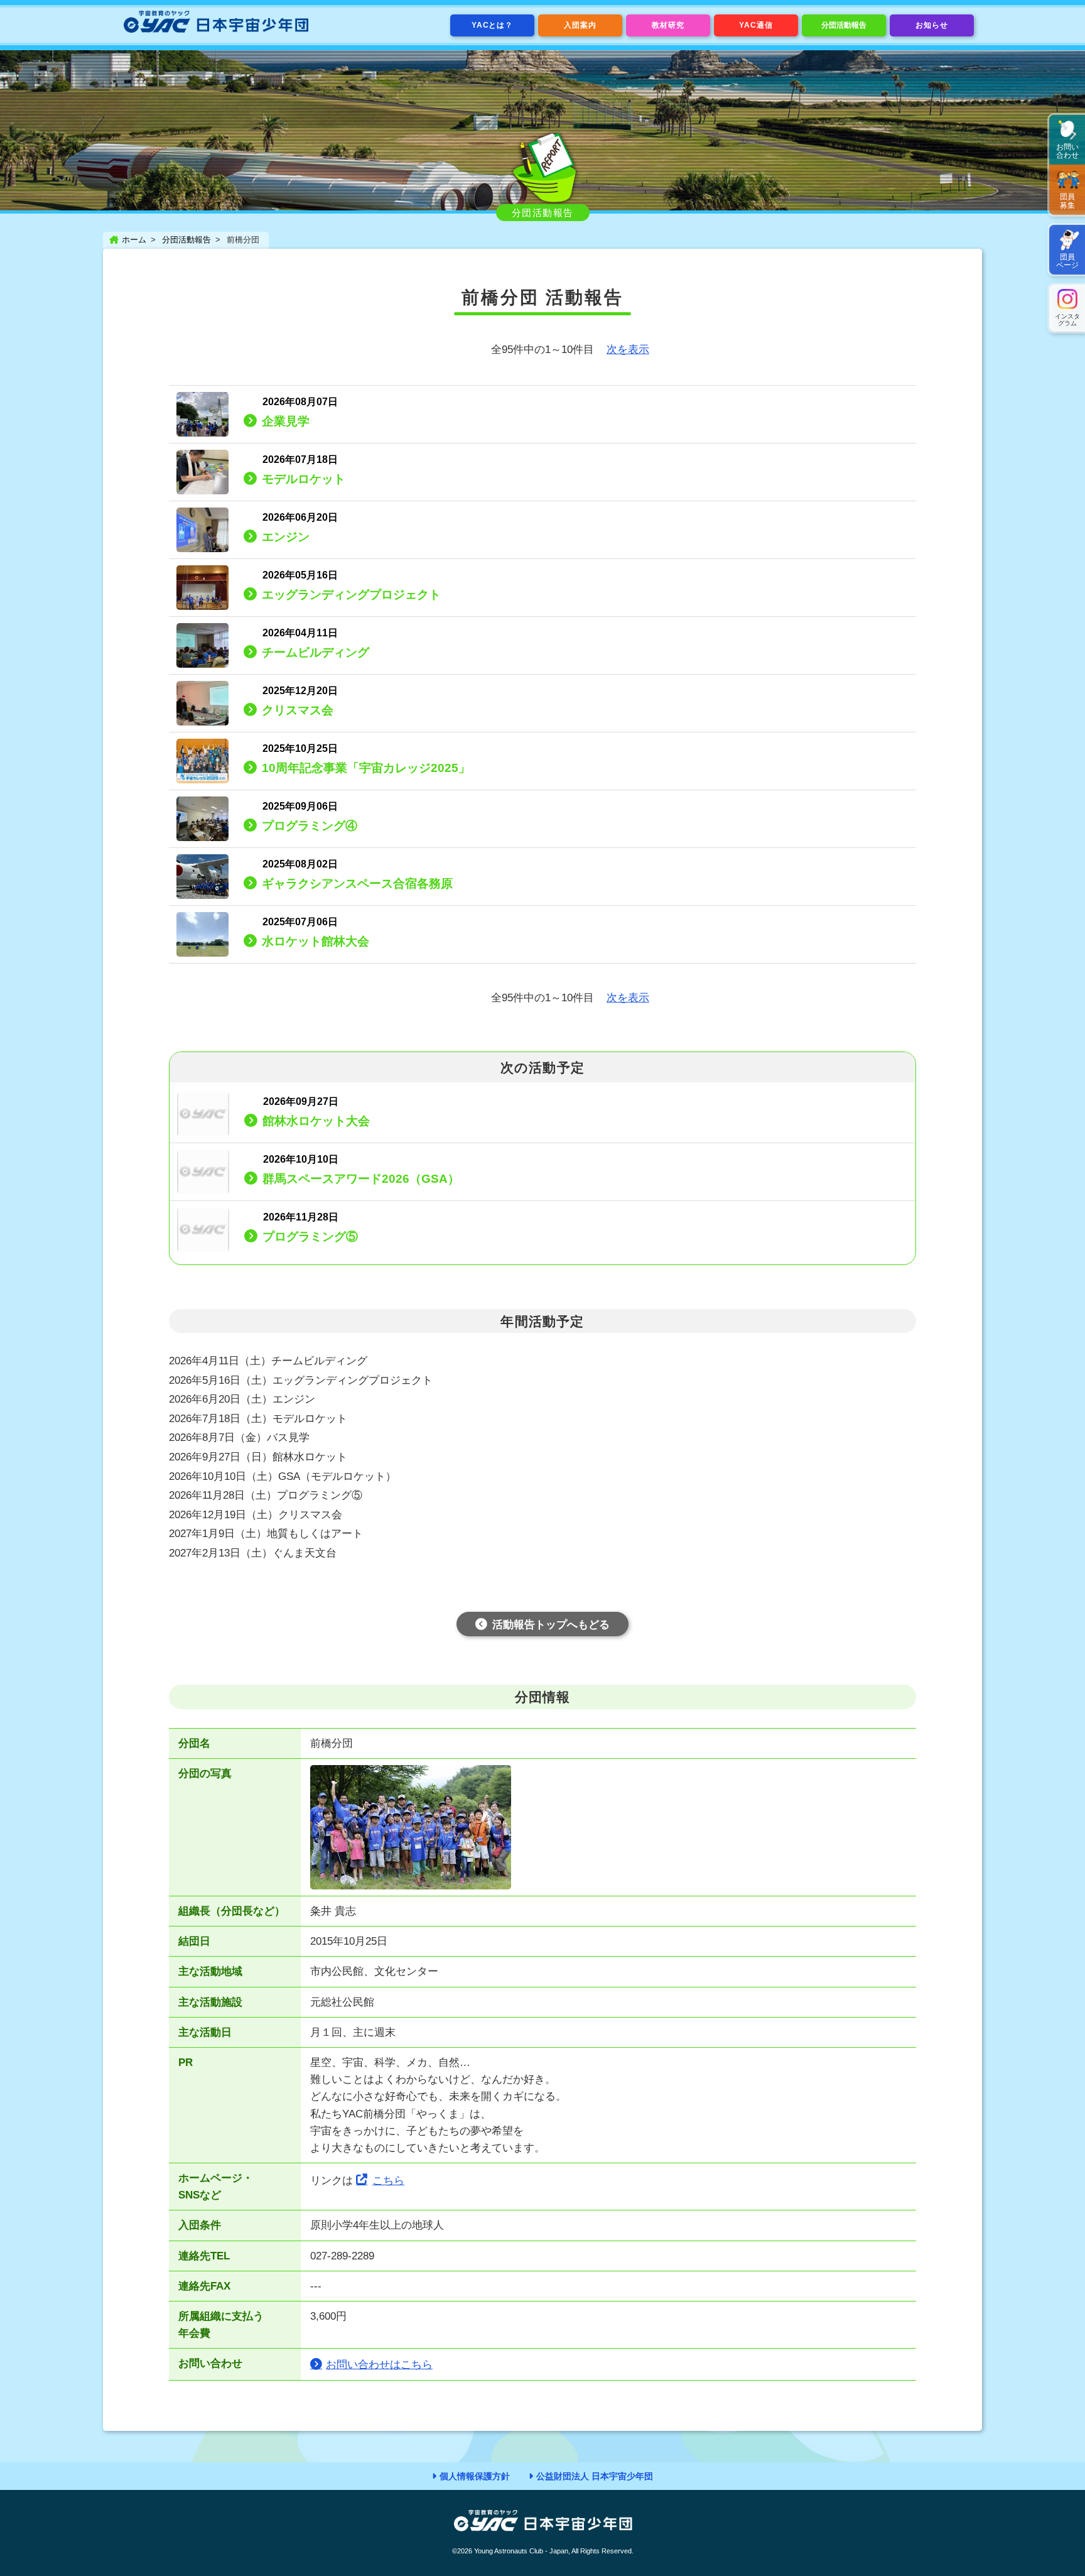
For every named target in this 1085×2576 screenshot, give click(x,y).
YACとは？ (493, 25)
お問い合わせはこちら (379, 2365)
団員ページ (1067, 261)
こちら (388, 2181)
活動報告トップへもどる (551, 1625)
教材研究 (668, 25)
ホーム (134, 240)
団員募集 (1067, 201)
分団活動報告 (844, 25)
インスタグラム (1067, 320)
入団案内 (580, 25)
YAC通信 (756, 25)
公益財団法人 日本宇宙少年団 (595, 2476)
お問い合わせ (1067, 151)
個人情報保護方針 (475, 2476)
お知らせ (932, 25)
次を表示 (628, 350)
